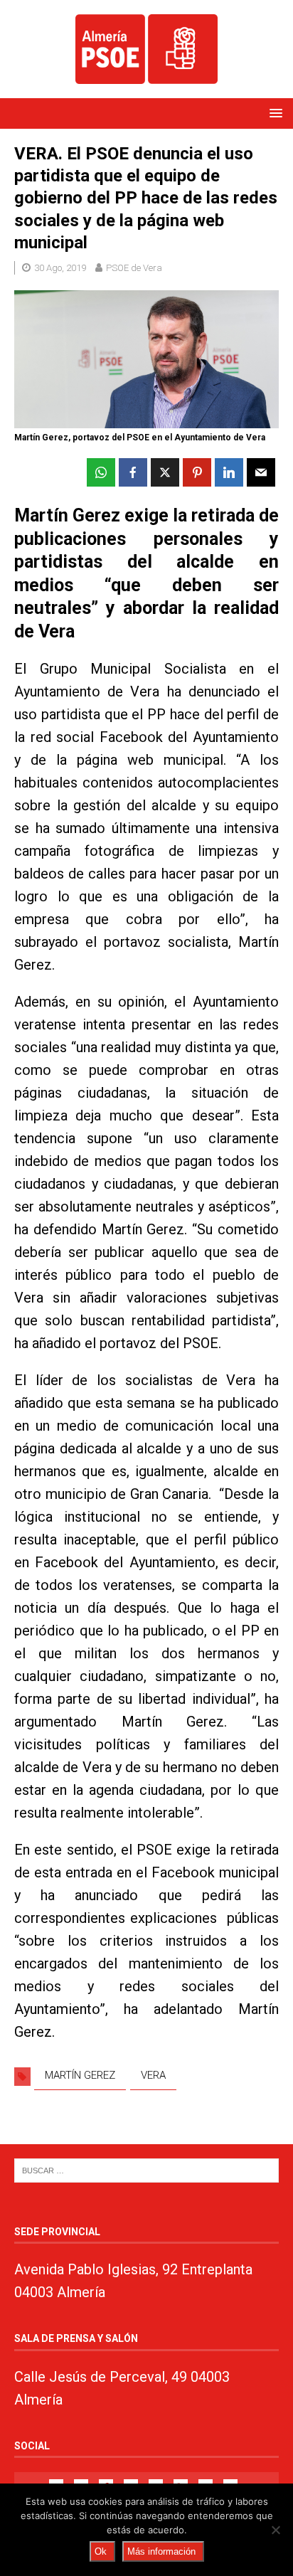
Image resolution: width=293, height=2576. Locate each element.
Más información (161, 2551)
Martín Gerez (80, 2075)
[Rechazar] (275, 2530)
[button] (273, 113)
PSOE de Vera (134, 268)
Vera (153, 2075)
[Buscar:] (146, 2170)
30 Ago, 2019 (60, 268)
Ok (101, 2551)
